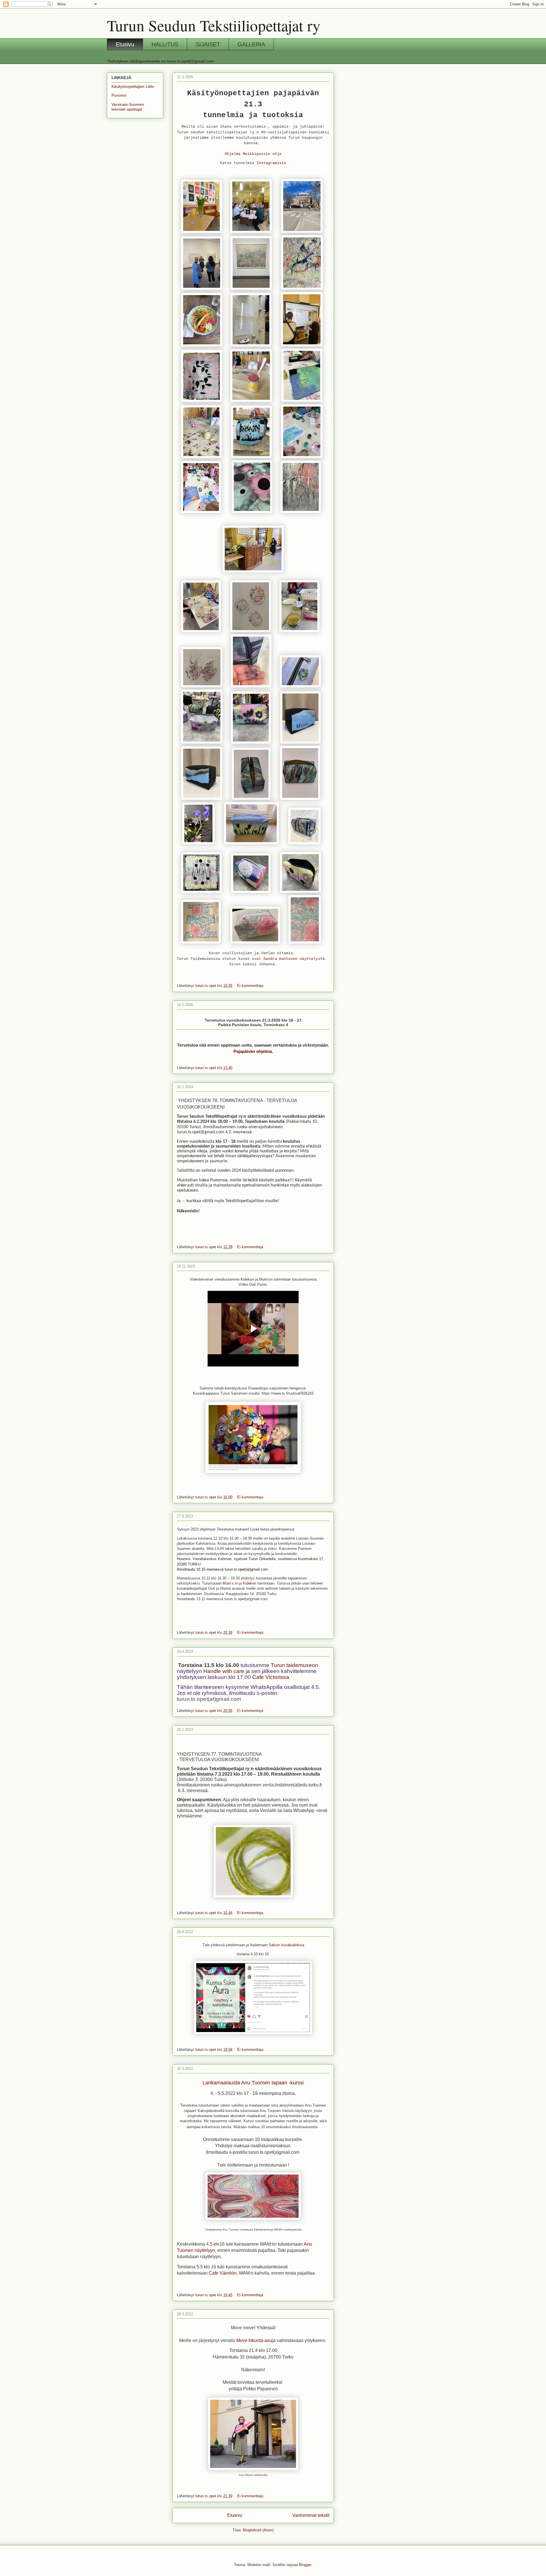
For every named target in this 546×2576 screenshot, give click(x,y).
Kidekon (250, 1583)
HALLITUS (165, 44)
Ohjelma (233, 154)
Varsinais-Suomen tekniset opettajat (128, 107)
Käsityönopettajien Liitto (133, 86)
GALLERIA (251, 44)
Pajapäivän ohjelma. (253, 1051)
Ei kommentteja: (251, 986)
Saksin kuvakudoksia (286, 1945)
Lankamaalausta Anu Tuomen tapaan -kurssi (253, 2083)
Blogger (305, 2565)
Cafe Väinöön (222, 2273)
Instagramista (271, 163)
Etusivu (125, 44)
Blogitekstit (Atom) (258, 2530)
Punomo (119, 95)
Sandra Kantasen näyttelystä (294, 959)
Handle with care (224, 1671)
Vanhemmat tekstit (311, 2515)
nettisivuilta (261, 2475)
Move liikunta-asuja (256, 2340)
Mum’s (228, 1583)
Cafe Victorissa (271, 1677)
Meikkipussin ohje (262, 154)
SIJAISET (208, 44)
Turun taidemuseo (293, 1665)
